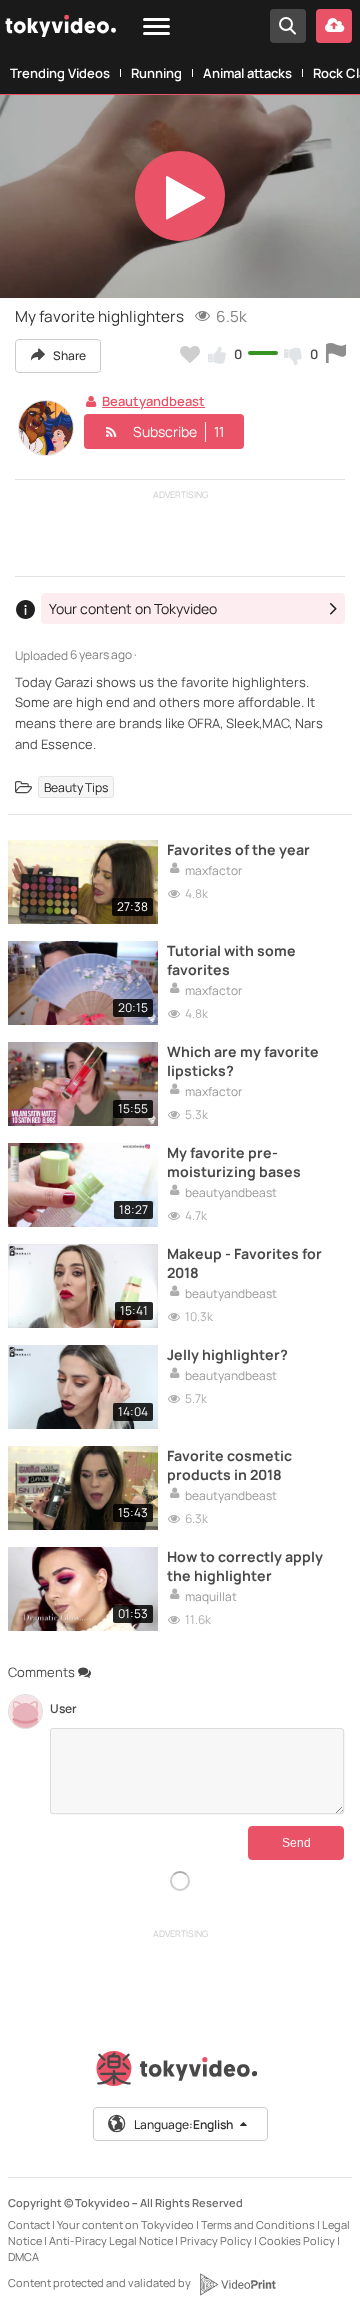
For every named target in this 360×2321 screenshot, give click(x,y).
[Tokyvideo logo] (180, 2072)
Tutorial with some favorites (231, 960)
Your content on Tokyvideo (125, 2224)
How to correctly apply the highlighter (245, 1566)
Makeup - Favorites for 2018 (244, 1263)
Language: (183, 2124)
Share (68, 355)
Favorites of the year (238, 849)
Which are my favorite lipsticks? (243, 1061)
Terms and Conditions (258, 2224)
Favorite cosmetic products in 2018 (229, 1465)
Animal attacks (247, 73)
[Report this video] (336, 354)
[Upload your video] (334, 26)
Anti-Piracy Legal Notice (111, 2240)
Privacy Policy (216, 2240)
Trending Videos (60, 73)
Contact (29, 2224)
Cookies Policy (297, 2240)
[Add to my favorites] (190, 354)
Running (156, 73)
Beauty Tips (76, 787)
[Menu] (156, 27)
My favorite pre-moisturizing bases (234, 1162)
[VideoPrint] (237, 2284)
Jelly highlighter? (227, 1354)
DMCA (23, 2256)
